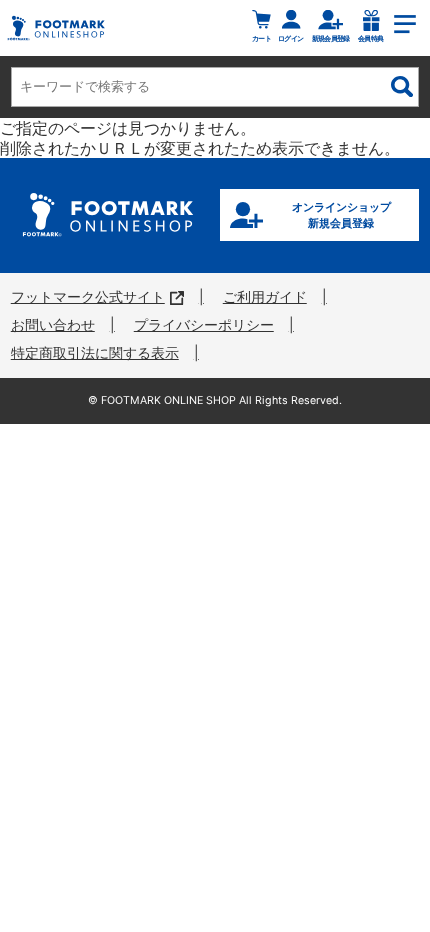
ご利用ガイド (265, 297)
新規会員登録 (331, 38)
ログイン (290, 38)
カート (261, 38)
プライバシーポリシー (204, 325)
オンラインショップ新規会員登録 (341, 215)
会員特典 (370, 38)
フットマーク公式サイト (88, 297)
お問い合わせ (53, 325)
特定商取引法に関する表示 (95, 353)
